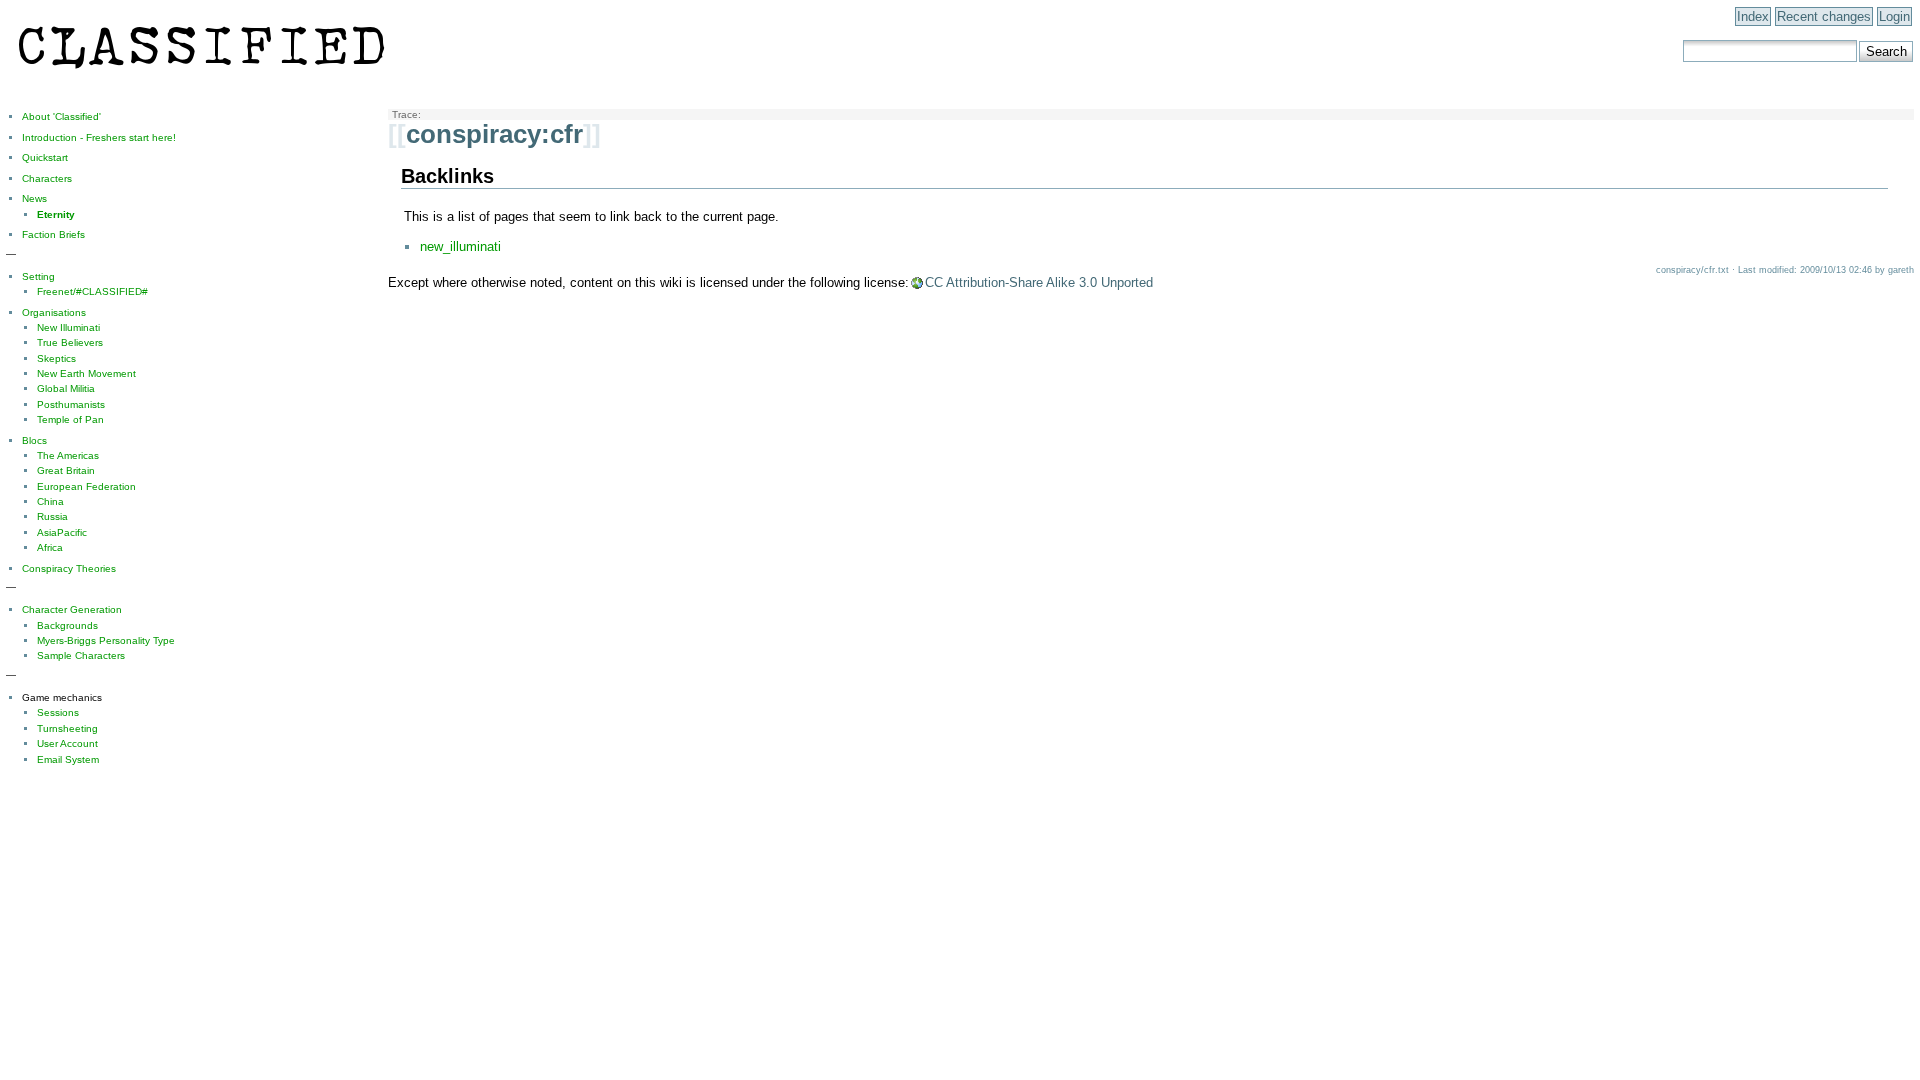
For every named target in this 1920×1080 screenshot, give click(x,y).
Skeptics (56, 358)
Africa (50, 547)
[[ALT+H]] (201, 76)
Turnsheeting (67, 728)
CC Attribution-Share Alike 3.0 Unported (1039, 282)
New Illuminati (68, 327)
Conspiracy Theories (69, 568)
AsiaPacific (62, 532)
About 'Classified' (61, 116)
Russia (52, 516)
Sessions (58, 712)
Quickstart (45, 157)
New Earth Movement (86, 373)
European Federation (86, 486)
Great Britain (66, 470)
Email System (68, 759)
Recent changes (1824, 16)
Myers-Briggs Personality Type (106, 640)
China (50, 501)
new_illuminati (460, 246)
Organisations (54, 312)
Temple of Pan (70, 419)
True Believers (70, 342)
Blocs (34, 440)
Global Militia (66, 388)
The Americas (68, 455)
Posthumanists (71, 404)
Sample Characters (81, 655)
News (34, 198)
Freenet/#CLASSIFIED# (92, 291)
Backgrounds (67, 625)
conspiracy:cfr (494, 134)
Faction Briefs (53, 234)
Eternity (56, 214)
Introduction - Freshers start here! (99, 137)
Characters (47, 178)
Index (1753, 16)
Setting (38, 276)
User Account (67, 743)
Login (1894, 16)
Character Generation (72, 609)
